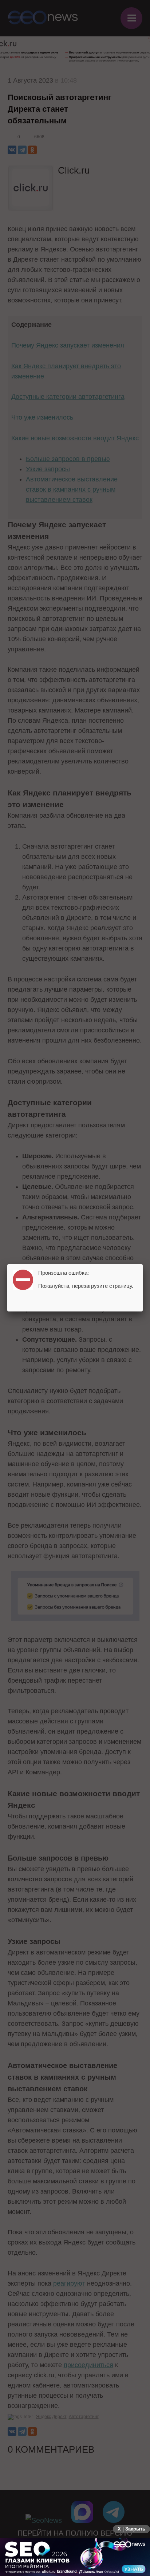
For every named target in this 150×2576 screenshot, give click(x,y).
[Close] (143, 1264)
